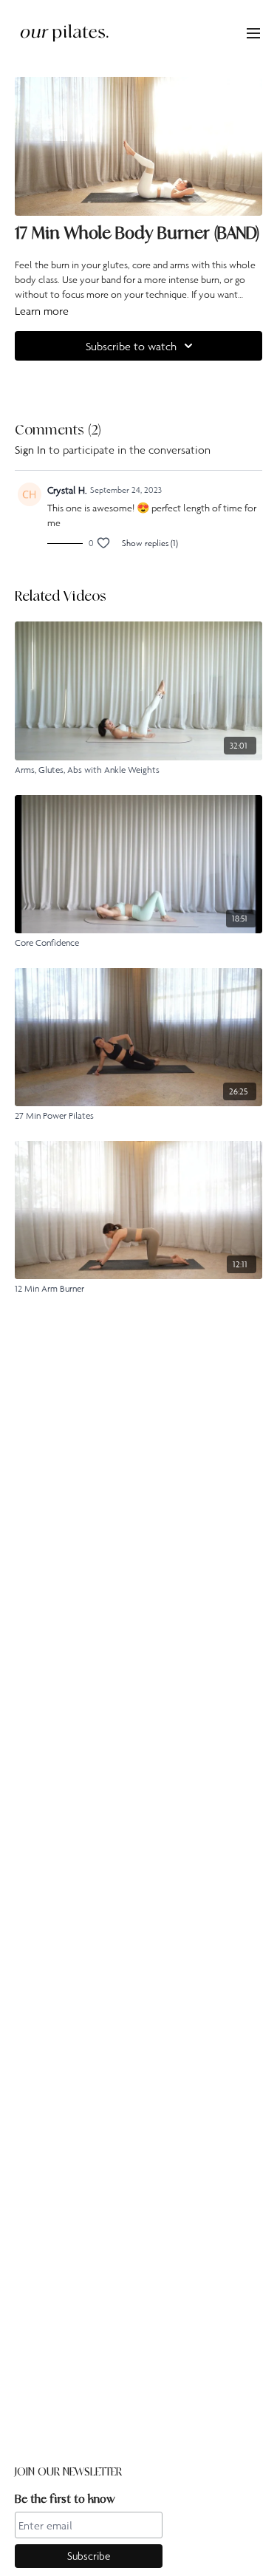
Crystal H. (67, 490)
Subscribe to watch (131, 346)
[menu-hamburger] (253, 33)
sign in (30, 449)
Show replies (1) (150, 543)
